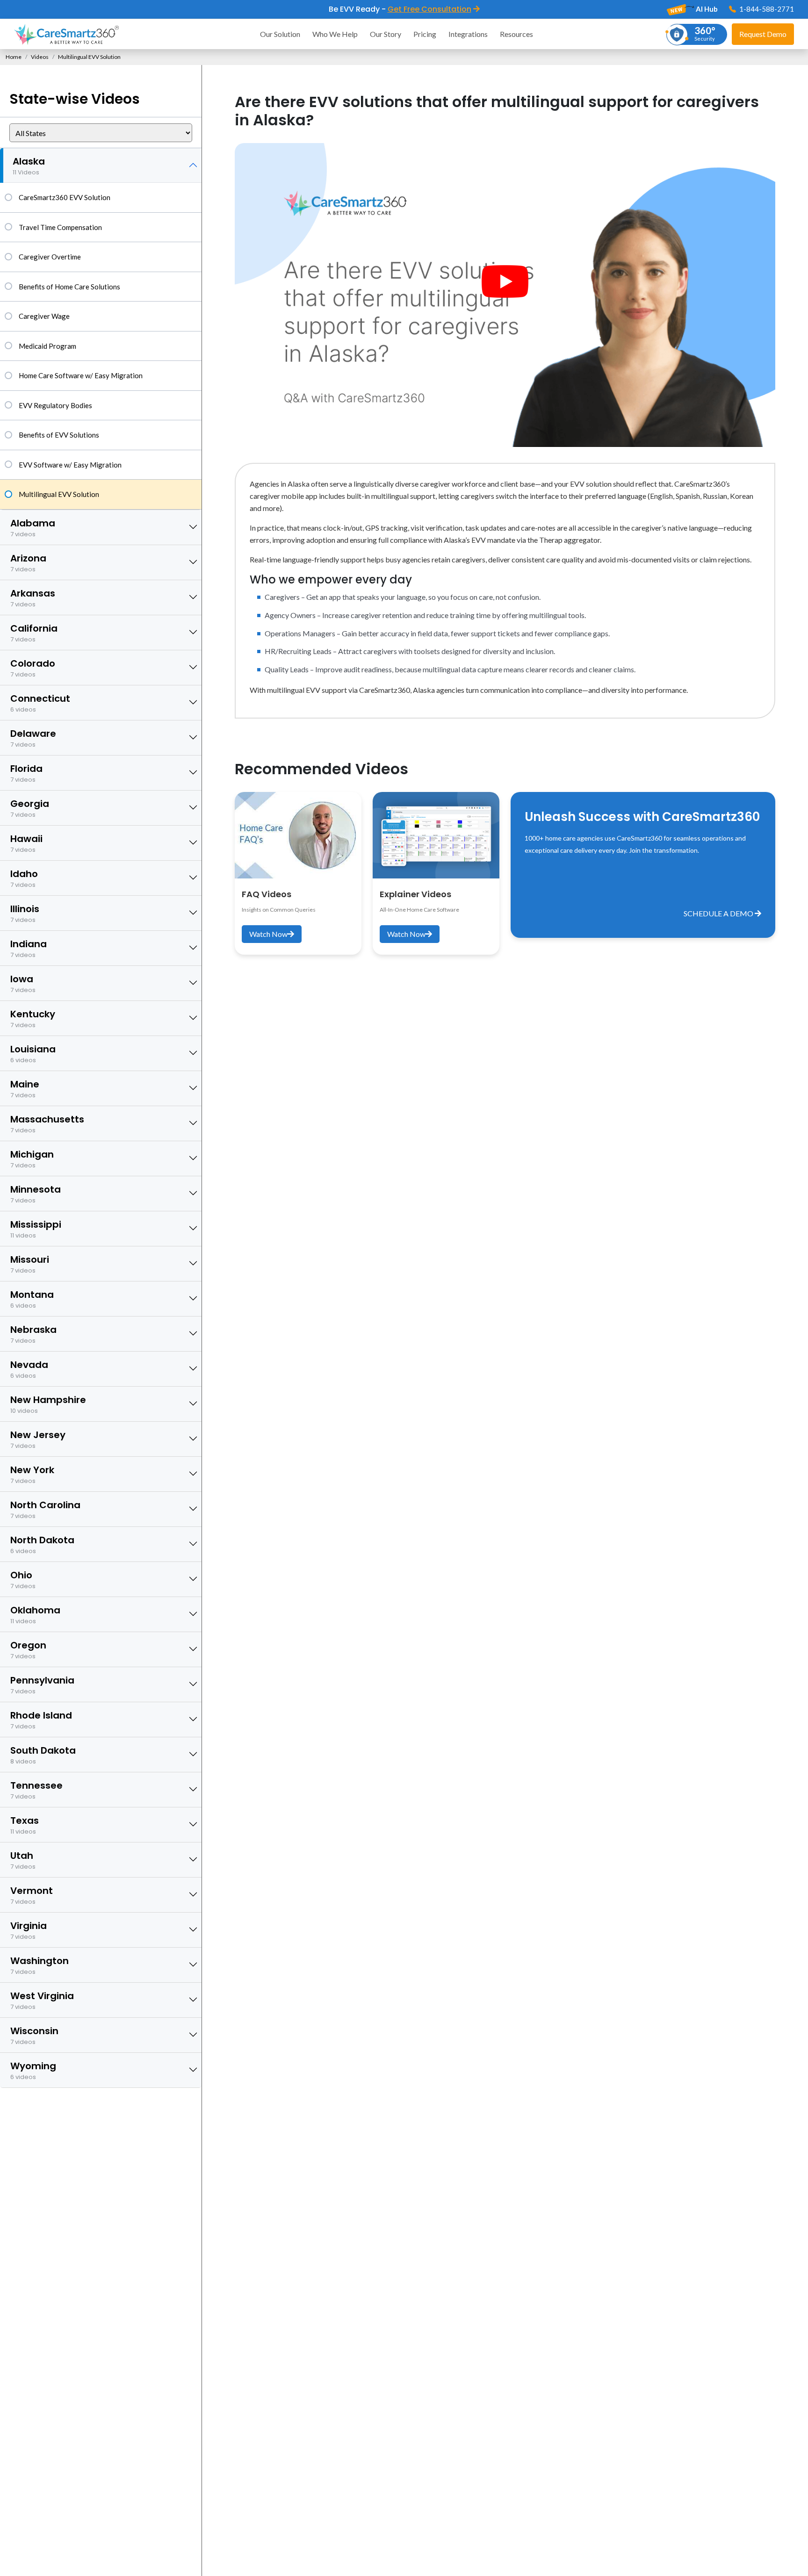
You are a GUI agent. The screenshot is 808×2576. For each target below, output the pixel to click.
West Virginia (42, 2000)
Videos (40, 57)
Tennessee (36, 1790)
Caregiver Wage (44, 316)
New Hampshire (48, 1404)
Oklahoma (35, 1615)
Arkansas (33, 598)
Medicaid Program (47, 346)
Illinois (25, 913)
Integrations (468, 34)
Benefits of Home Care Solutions (69, 287)
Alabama (33, 528)
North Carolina (45, 1509)
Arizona (28, 563)
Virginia (29, 1930)
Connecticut (40, 703)
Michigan (32, 1159)
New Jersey (38, 1439)
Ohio (23, 1579)
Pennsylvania (42, 1685)
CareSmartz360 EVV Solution (65, 197)
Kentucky (33, 1018)
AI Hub (706, 9)
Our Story (386, 34)
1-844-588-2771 (766, 9)
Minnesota (36, 1194)
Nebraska (33, 1334)
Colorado (33, 668)
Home (14, 57)
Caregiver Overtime (50, 257)
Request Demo (763, 34)
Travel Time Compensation (60, 227)
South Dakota (43, 1755)
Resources (516, 34)
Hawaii (26, 843)
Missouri (30, 1264)
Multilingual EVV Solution (59, 494)
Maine (25, 1089)
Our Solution (280, 34)
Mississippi (36, 1229)
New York (32, 1474)
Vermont (32, 1895)
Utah (23, 1860)
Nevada (29, 1369)
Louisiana (33, 1054)
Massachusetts (47, 1124)
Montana (32, 1299)
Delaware (33, 738)
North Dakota (42, 1544)
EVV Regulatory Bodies (55, 405)
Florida (26, 773)
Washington (40, 1965)
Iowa (23, 983)
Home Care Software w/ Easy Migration (81, 375)
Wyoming (33, 2070)
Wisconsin (34, 2035)
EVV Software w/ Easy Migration (70, 465)
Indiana (29, 948)
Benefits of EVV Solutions (59, 435)
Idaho (24, 878)
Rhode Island (41, 1720)
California (34, 633)
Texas (25, 1825)
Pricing (425, 34)
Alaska (29, 166)
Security (705, 33)
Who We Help (335, 34)
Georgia (30, 808)
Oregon (28, 1650)
